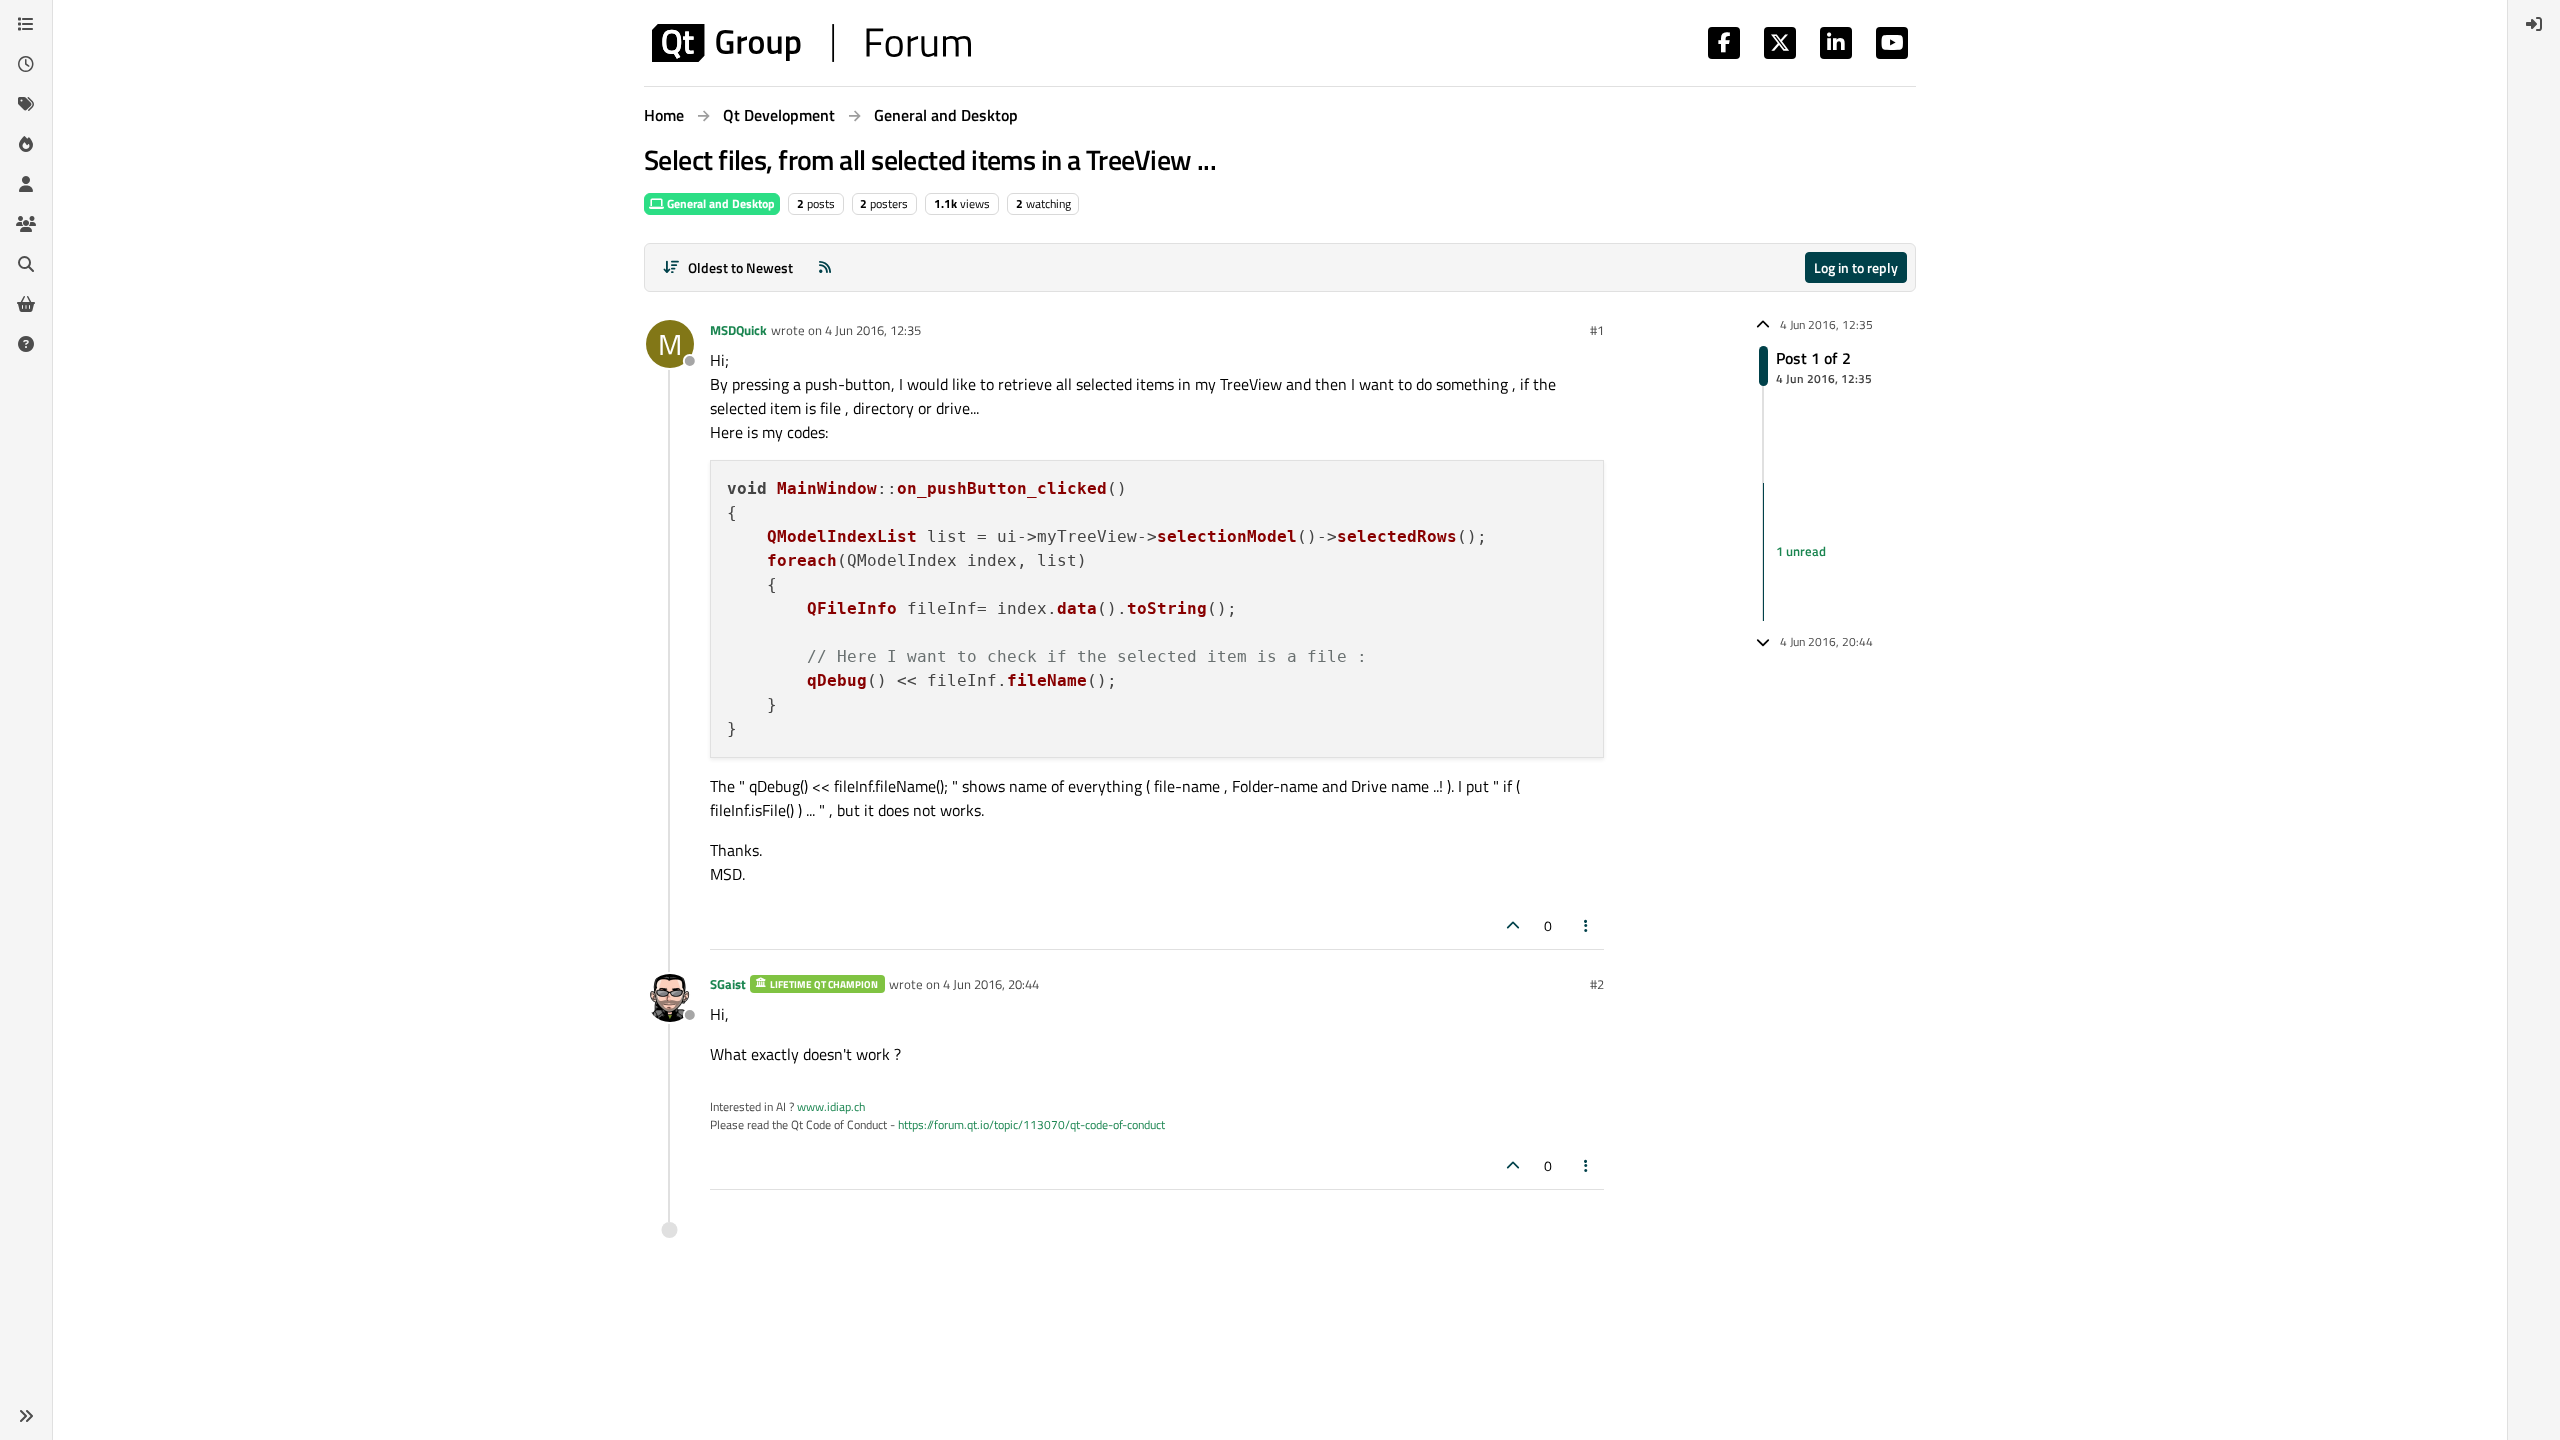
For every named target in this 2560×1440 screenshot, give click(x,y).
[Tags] (26, 104)
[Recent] (26, 64)
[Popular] (26, 144)
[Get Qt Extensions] (26, 304)
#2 (1597, 984)
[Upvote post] (1513, 925)
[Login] (2534, 24)
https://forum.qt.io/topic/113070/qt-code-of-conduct (1031, 1124)
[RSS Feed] (825, 267)
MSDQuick (738, 330)
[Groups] (26, 224)
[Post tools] (1587, 925)
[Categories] (26, 24)
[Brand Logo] (811, 43)
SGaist (728, 984)
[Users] (26, 184)
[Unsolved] (26, 344)
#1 (1597, 330)
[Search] (26, 264)
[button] (26, 1416)
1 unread (1801, 551)
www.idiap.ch (831, 1106)
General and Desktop (719, 203)
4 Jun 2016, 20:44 (991, 984)
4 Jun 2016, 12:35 (873, 330)
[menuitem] (2534, 24)
